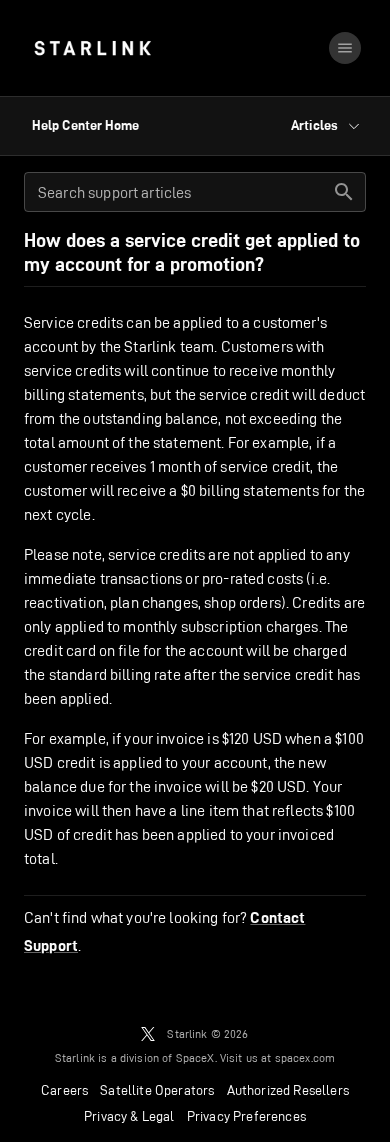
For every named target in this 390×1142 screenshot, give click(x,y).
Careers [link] (64, 1090)
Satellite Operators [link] (157, 1090)
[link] (92, 48)
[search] (344, 192)
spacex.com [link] (305, 1057)
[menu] (345, 48)
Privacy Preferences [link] (246, 1116)
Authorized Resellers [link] (288, 1090)
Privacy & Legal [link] (129, 1116)
